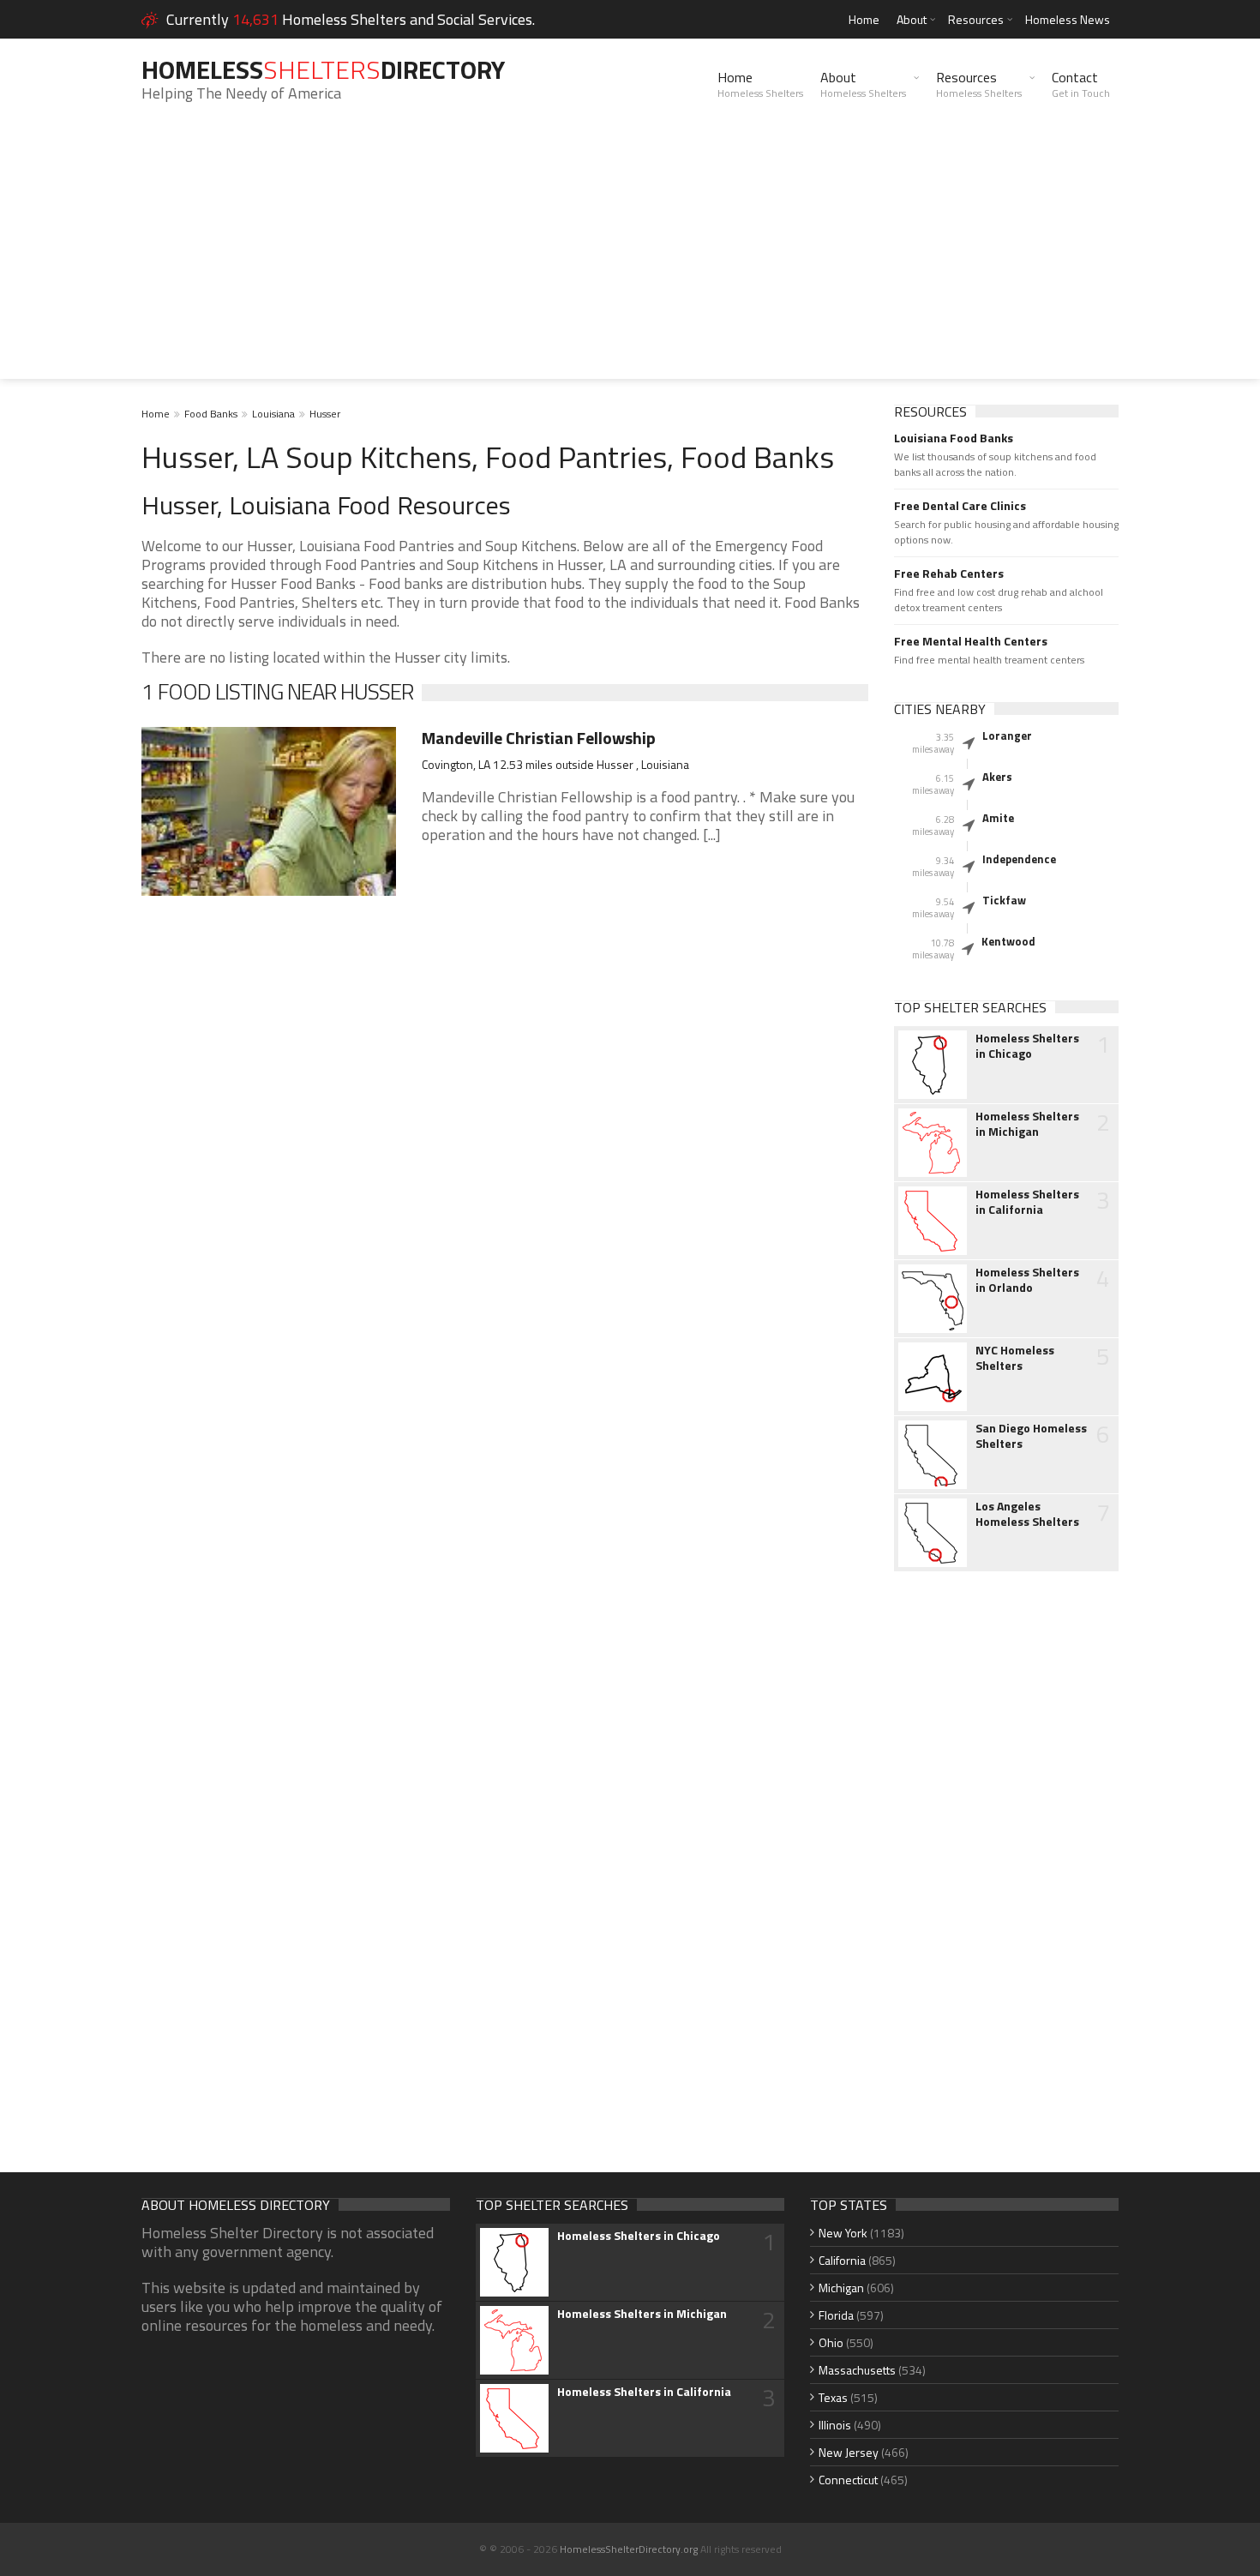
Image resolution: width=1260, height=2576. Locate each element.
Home (864, 19)
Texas (833, 2397)
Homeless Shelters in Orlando (1027, 1280)
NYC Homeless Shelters (1015, 1358)
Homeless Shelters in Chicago (1027, 1046)
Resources (976, 19)
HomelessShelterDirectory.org (629, 2549)
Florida (836, 2315)
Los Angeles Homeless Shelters (1027, 1514)
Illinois (835, 2425)
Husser (325, 414)
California (842, 2260)
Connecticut (848, 2480)
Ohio (831, 2342)
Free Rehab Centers (949, 573)
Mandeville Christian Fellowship (539, 738)
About (912, 19)
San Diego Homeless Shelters (1031, 1436)
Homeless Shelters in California (1027, 1202)
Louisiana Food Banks (954, 438)
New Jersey (849, 2452)
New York (843, 2233)
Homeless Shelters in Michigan (1027, 1124)
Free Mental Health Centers (971, 641)
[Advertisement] (630, 259)
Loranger (1007, 736)
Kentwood (1008, 941)
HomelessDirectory (323, 69)
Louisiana (273, 414)
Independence (1019, 859)
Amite (998, 818)
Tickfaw (1004, 900)
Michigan (841, 2288)
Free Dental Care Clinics (960, 506)
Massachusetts (857, 2370)
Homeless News (1068, 19)
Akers (997, 777)
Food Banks (211, 414)
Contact (1081, 84)
